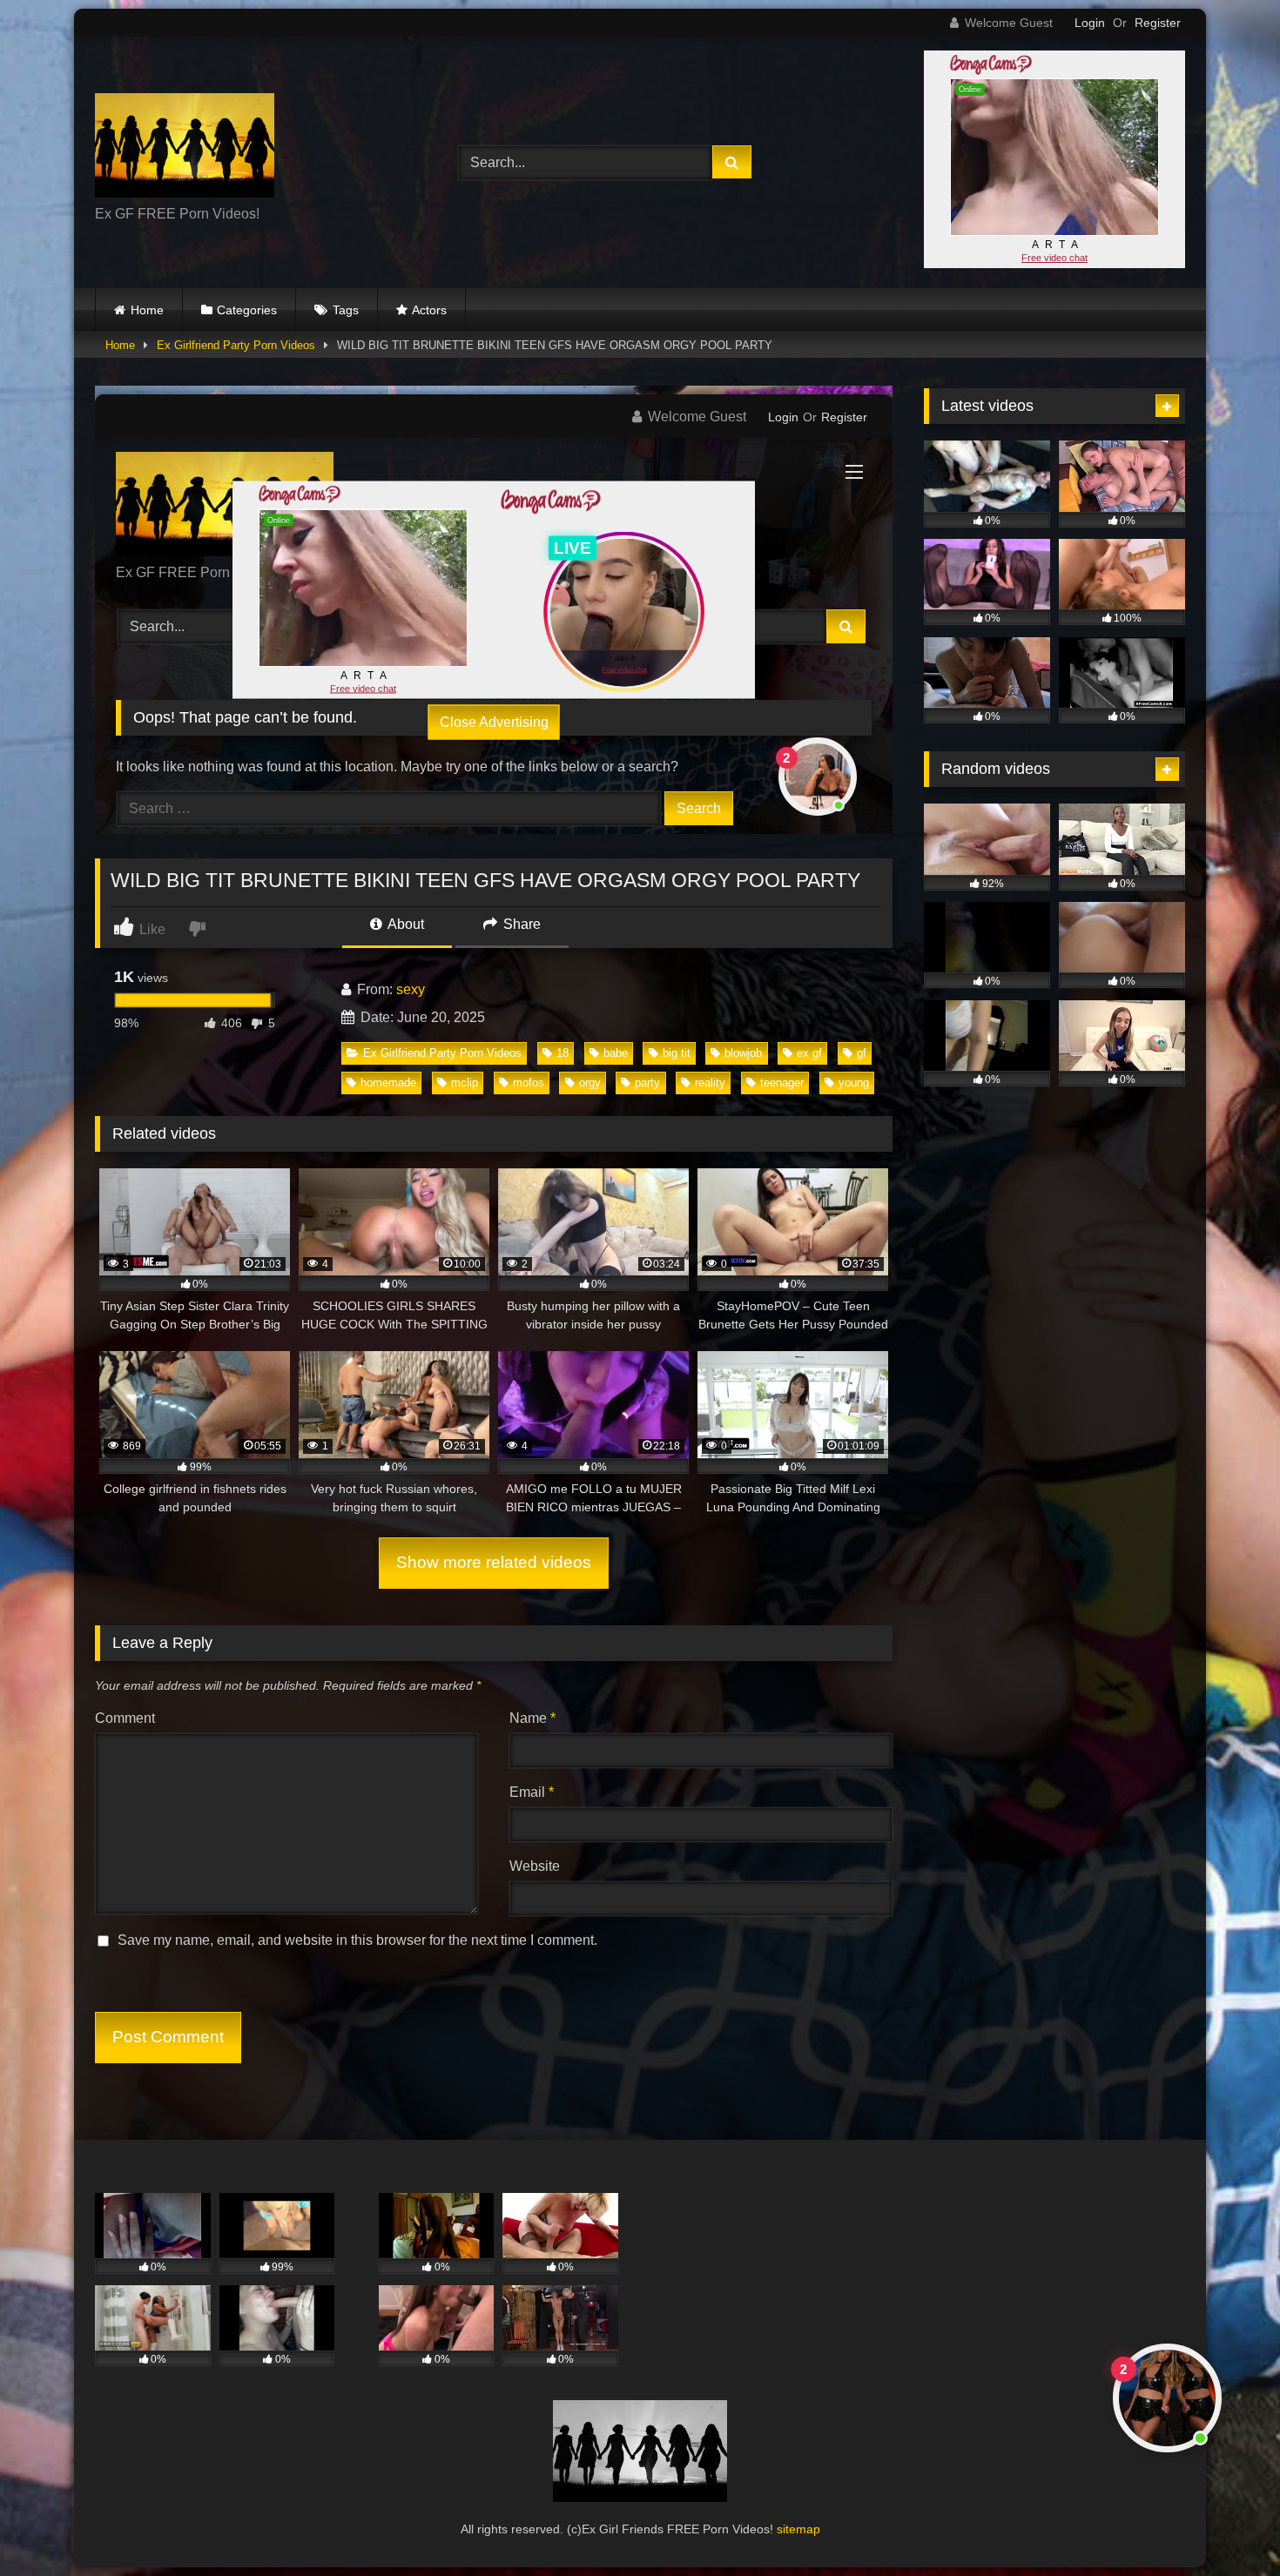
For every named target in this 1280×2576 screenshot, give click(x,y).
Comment (125, 1718)
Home (147, 310)
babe (616, 1053)
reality (710, 1083)
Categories (247, 310)
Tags (346, 310)
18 (563, 1053)
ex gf (809, 1053)
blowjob (743, 1053)
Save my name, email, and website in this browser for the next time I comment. (357, 1940)
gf (862, 1053)
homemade (388, 1083)
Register (1158, 23)
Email (532, 1792)
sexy (411, 989)
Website (535, 1866)
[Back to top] (1226, 2524)
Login (1090, 23)
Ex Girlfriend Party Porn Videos (236, 345)
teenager (782, 1083)
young (854, 1083)
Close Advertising (494, 721)
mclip (465, 1083)
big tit (677, 1053)
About (404, 924)
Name (532, 1718)
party (647, 1083)
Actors (429, 310)
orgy (590, 1083)
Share (520, 924)
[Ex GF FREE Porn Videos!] (185, 148)
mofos (529, 1083)
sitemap (798, 2529)
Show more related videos (494, 1562)
